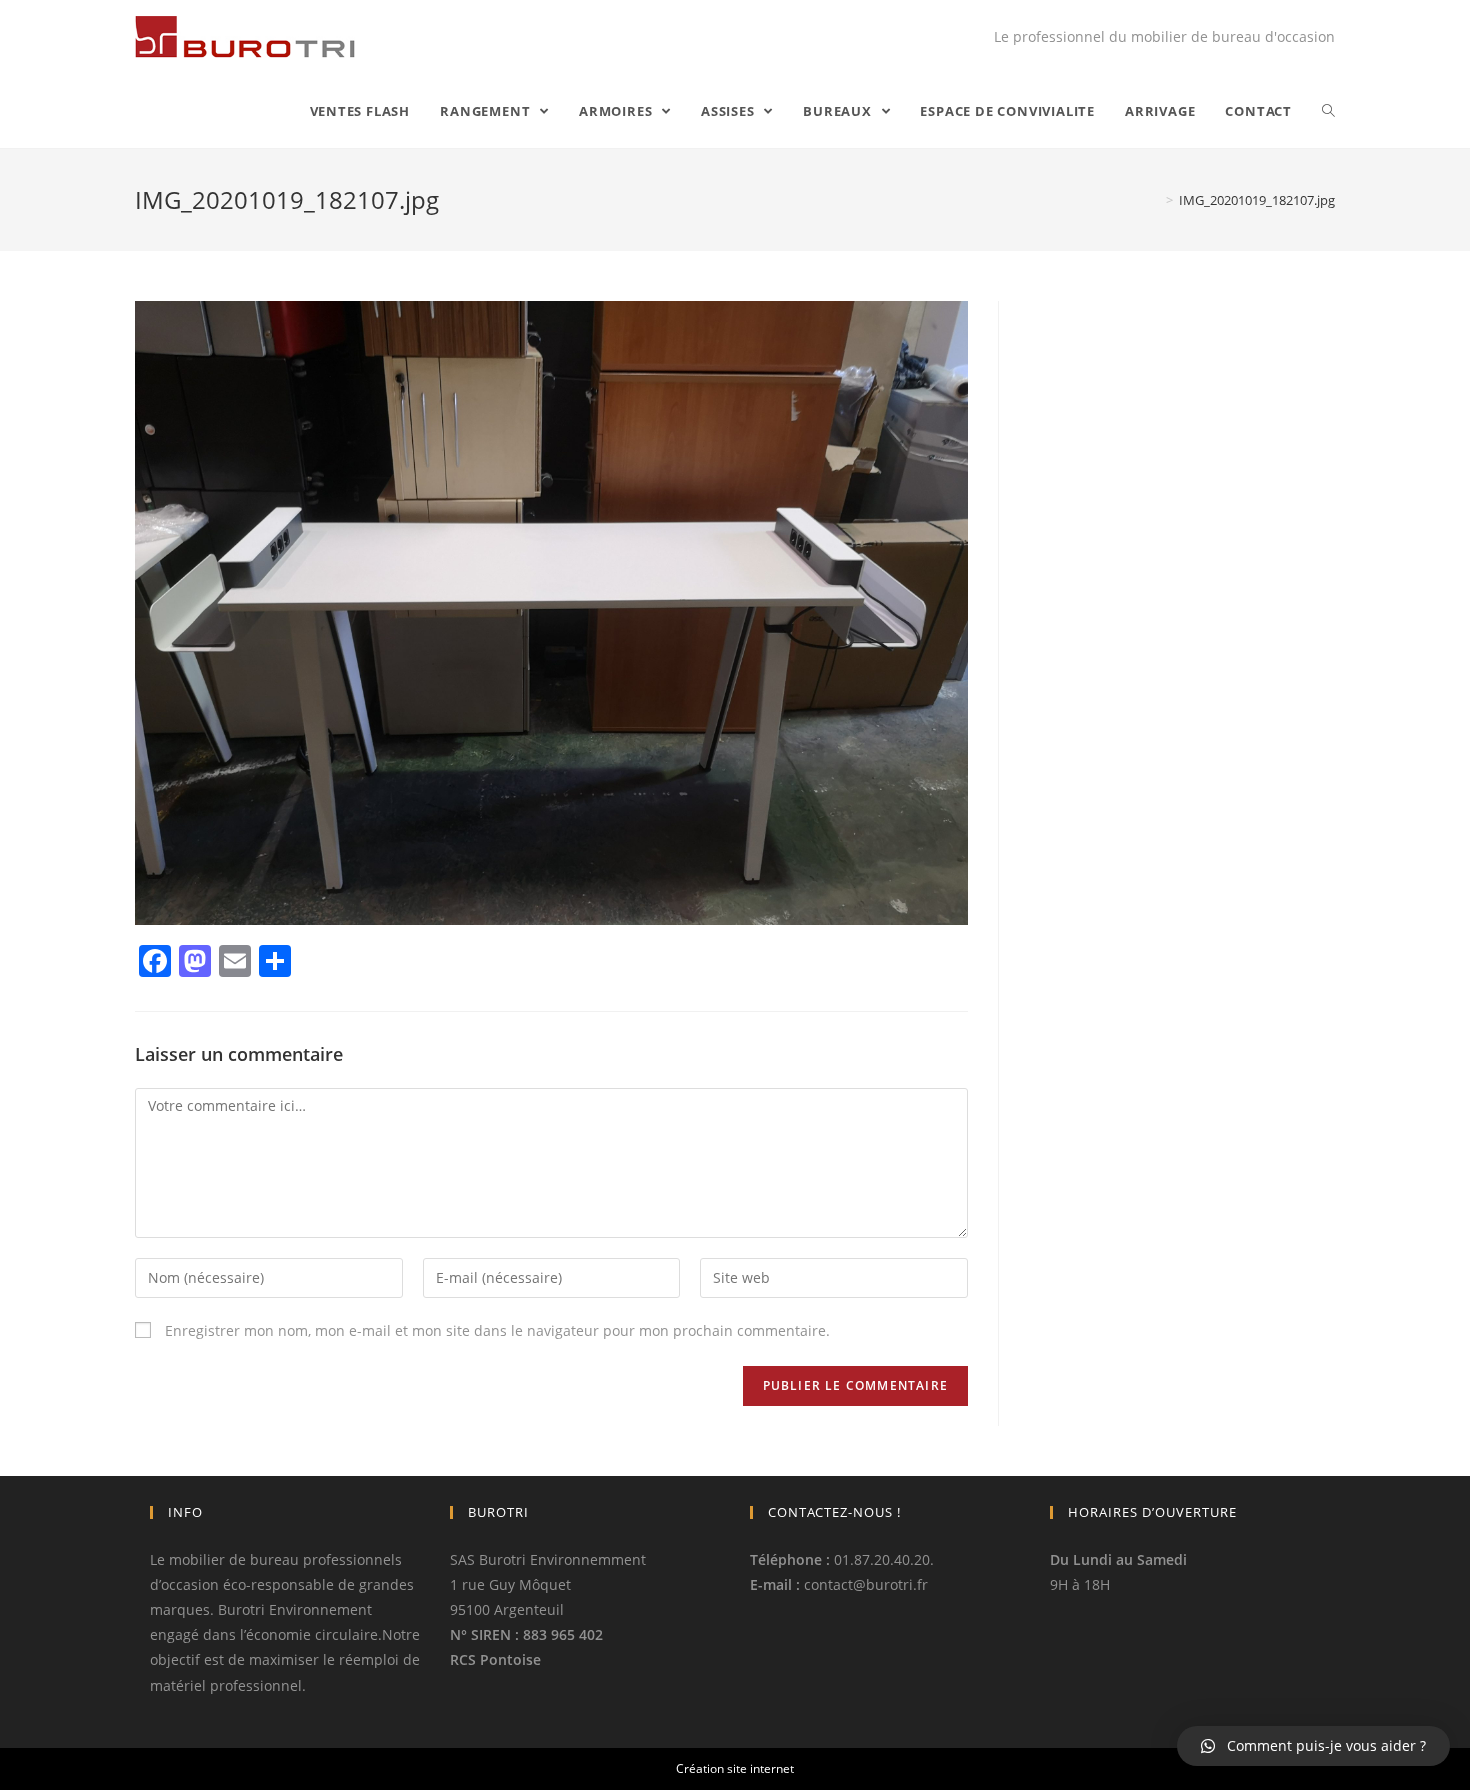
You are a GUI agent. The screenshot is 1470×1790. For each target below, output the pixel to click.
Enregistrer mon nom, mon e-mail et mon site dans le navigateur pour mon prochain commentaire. (497, 1330)
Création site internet (735, 1768)
